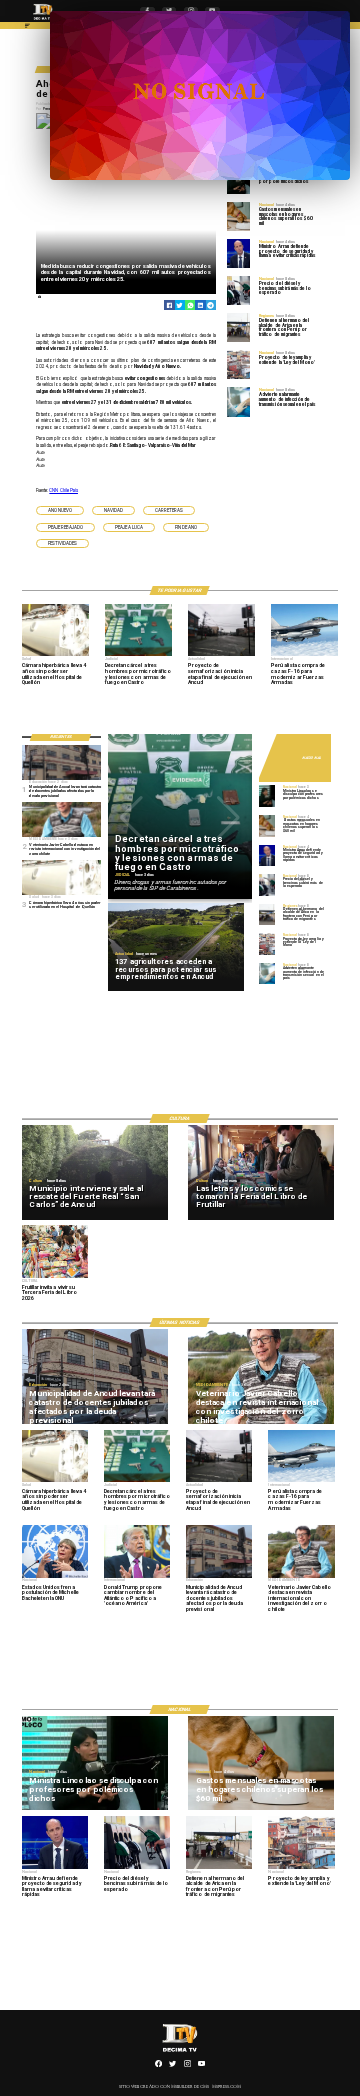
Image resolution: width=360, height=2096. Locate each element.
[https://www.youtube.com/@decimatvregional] (201, 2066)
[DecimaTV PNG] (43, 21)
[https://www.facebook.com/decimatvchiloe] (158, 2066)
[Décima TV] (27, 28)
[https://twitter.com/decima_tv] (172, 2066)
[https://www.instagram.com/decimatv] (187, 2066)
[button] (60, 510)
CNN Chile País (63, 490)
